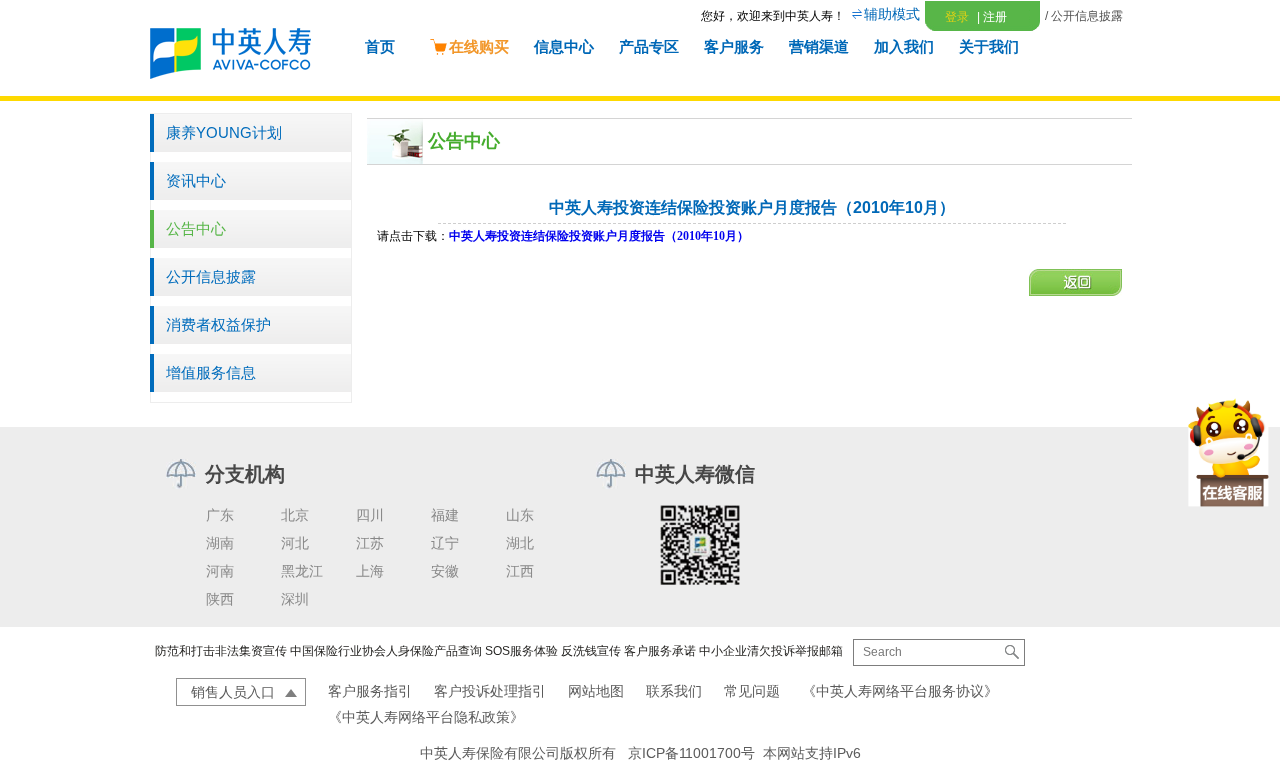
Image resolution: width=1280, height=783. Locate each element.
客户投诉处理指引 (490, 691)
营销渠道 (819, 46)
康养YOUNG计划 (224, 132)
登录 (957, 17)
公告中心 (196, 228)
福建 (445, 515)
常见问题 (752, 691)
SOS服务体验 (521, 651)
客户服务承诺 (660, 651)
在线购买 (479, 46)
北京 (295, 515)
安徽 (445, 571)
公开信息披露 (211, 276)
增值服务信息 (211, 372)
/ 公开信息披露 (1084, 16)
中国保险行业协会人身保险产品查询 (386, 651)
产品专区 (649, 46)
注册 (992, 17)
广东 (220, 515)
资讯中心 (196, 180)
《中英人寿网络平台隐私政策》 (426, 717)
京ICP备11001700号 (691, 753)
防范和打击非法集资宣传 (221, 651)
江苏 (370, 543)
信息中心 (564, 46)
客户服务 (734, 46)
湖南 (220, 543)
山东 (520, 515)
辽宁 (445, 543)
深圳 (295, 599)
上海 (370, 571)
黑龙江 (302, 571)
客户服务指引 (370, 691)
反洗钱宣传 (591, 651)
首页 (380, 46)
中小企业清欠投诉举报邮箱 (771, 651)
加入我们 (904, 46)
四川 (370, 515)
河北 (295, 543)
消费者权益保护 (218, 324)
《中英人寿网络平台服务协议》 (900, 691)
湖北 (520, 543)
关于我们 (989, 46)
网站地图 (596, 691)
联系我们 (674, 691)
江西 (520, 571)
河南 (220, 571)
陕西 (220, 599)
